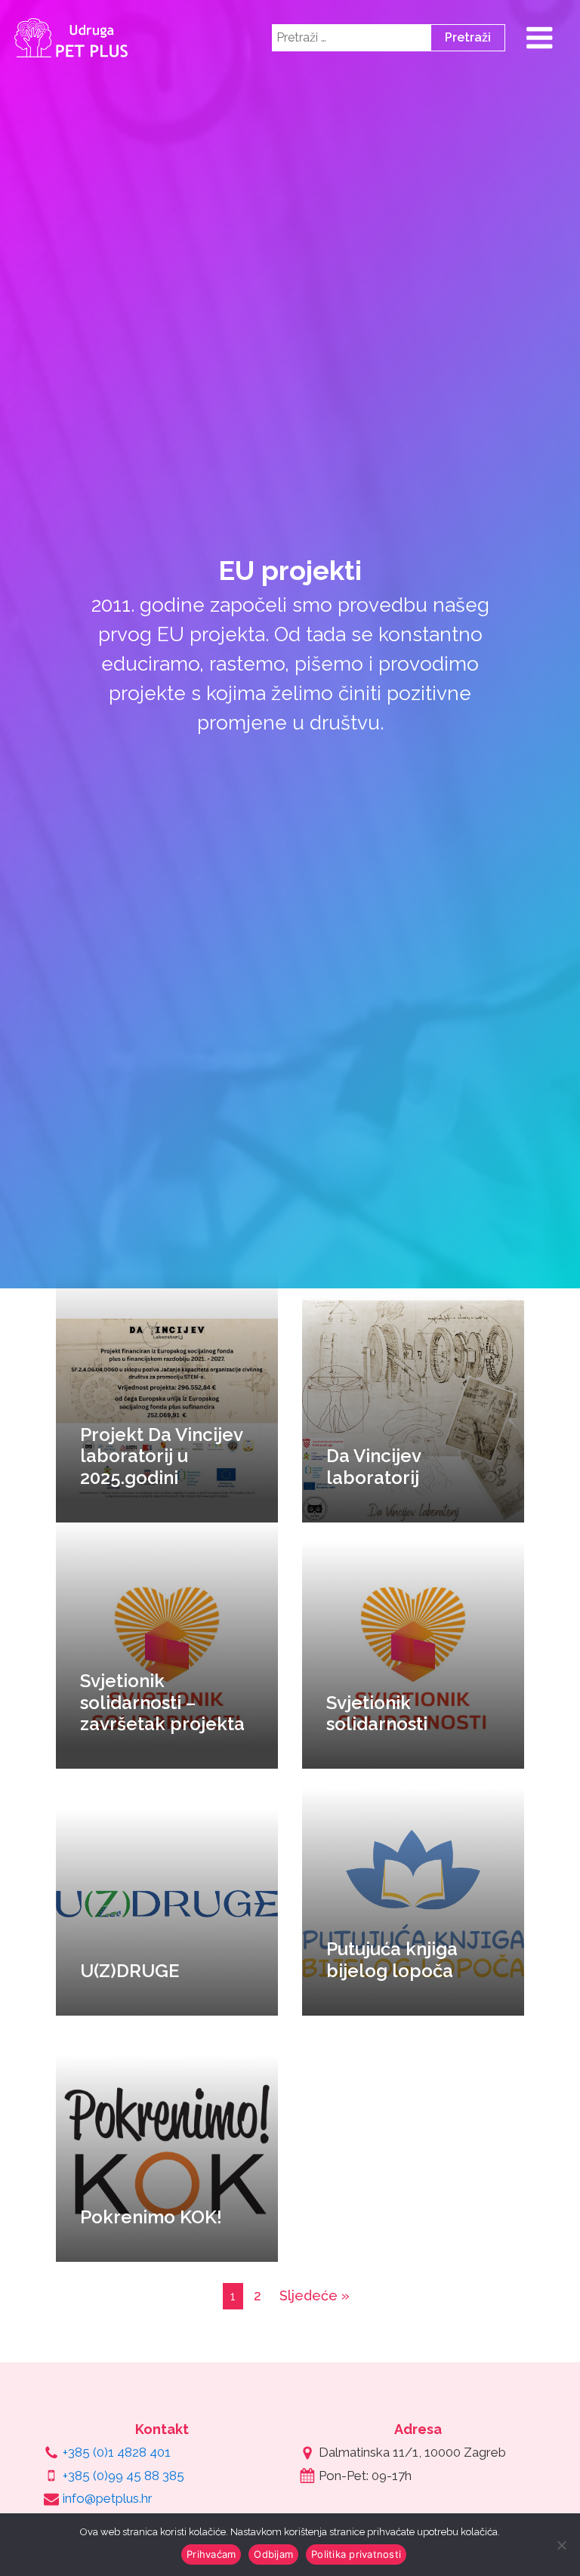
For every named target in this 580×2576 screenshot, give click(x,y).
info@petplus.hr (108, 2498)
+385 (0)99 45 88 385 (123, 2476)
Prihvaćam (211, 2554)
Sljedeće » (315, 2295)
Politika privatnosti (356, 2554)
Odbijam (273, 2554)
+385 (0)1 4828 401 (117, 2452)
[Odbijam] (561, 2545)
